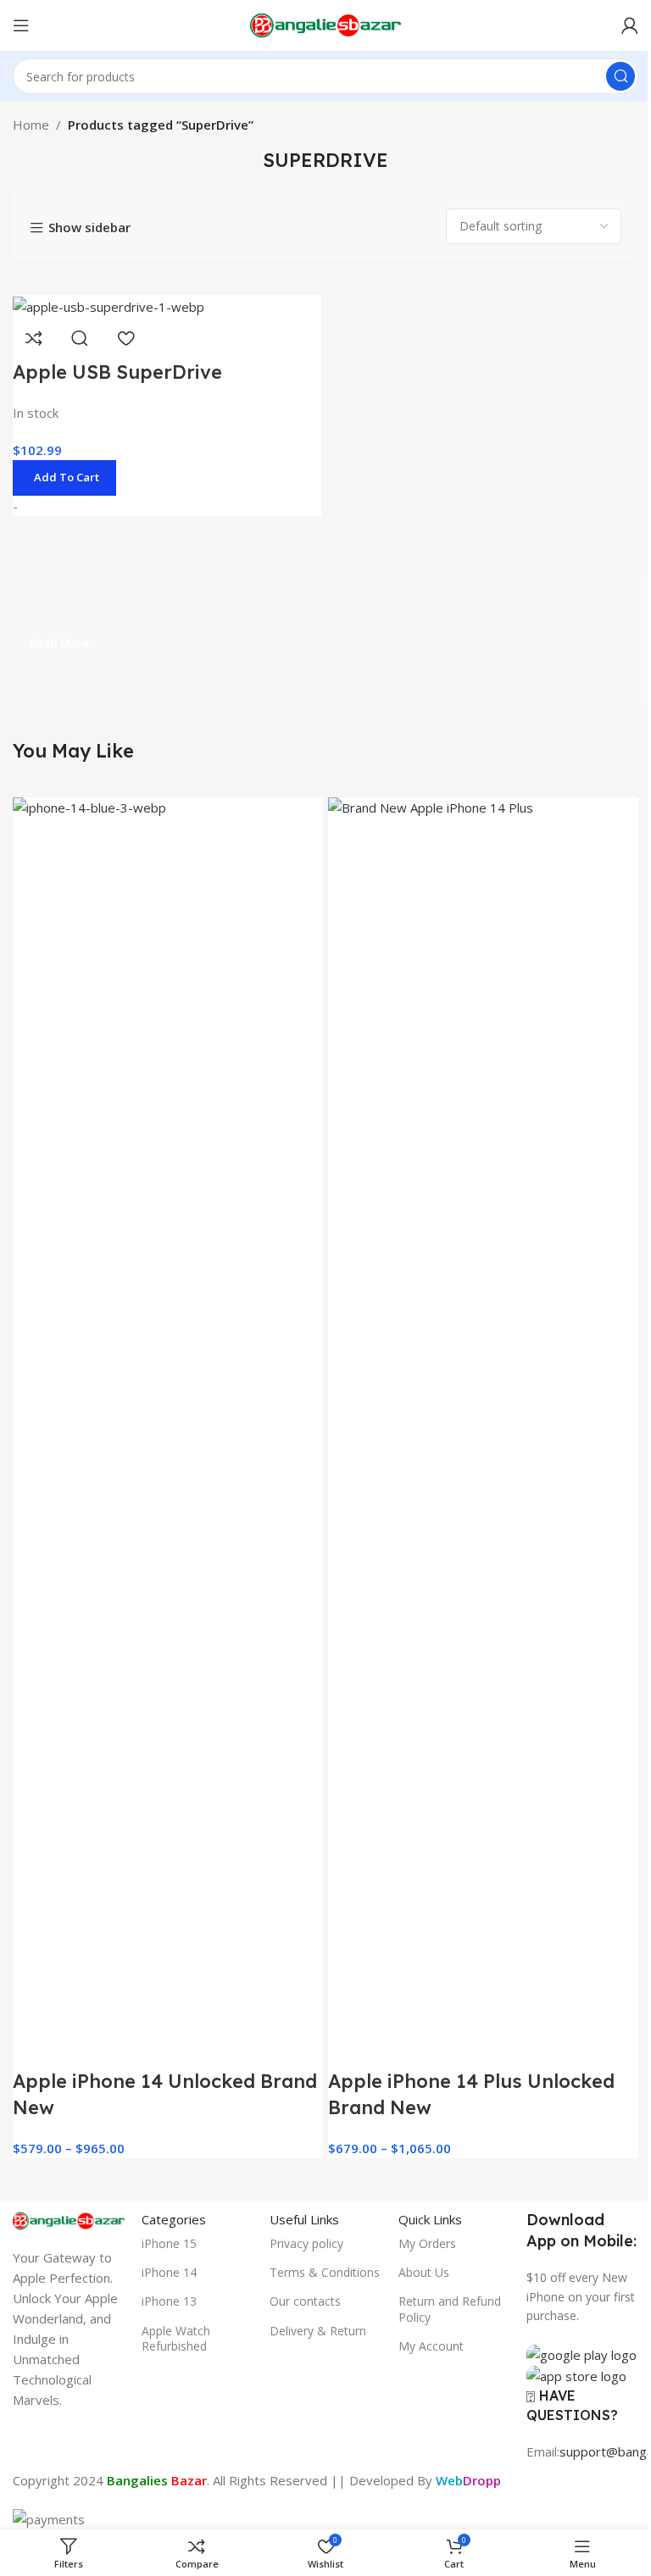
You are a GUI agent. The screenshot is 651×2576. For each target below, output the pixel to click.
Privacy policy (306, 2243)
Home (31, 125)
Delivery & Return (318, 2331)
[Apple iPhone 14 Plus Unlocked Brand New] (483, 1431)
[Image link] (69, 2219)
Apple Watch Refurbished (176, 2338)
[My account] (630, 25)
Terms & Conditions (325, 2272)
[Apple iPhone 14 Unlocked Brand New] (168, 1431)
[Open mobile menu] (21, 25)
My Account (431, 2346)
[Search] (620, 76)
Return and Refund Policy (450, 2309)
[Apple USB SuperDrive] (108, 305)
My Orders (427, 2243)
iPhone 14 (169, 2272)
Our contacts (305, 2301)
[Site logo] (325, 24)
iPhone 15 (169, 2243)
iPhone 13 (169, 2301)
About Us (424, 2272)
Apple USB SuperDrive (117, 372)
